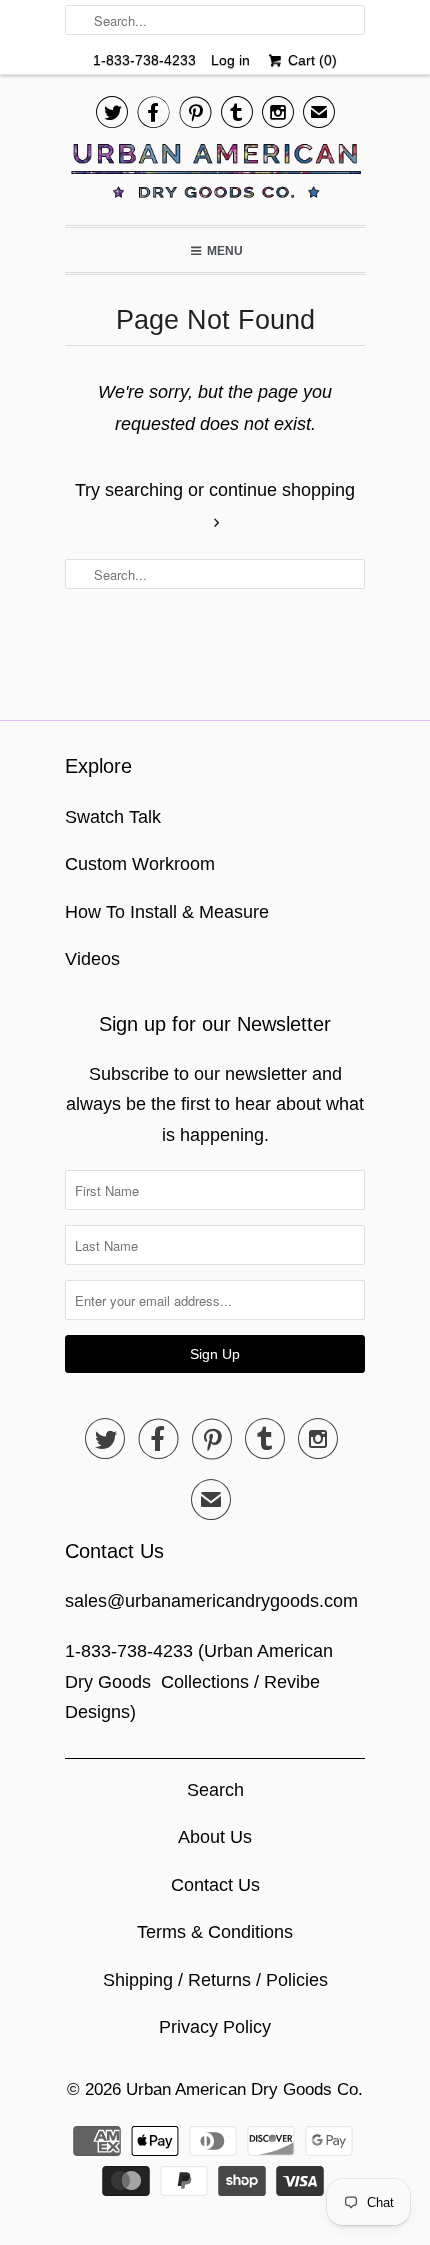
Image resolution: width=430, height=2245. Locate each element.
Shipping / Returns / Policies (215, 1980)
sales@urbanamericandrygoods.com (211, 1601)
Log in (230, 60)
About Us (215, 1837)
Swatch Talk (113, 817)
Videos (92, 959)
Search (215, 1790)
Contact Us (215, 1885)
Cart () (310, 60)
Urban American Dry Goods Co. (244, 2089)
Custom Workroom (140, 864)
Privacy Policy (215, 2027)
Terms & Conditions (215, 1932)
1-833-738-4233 (144, 60)
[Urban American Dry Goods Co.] (215, 176)
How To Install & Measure (167, 912)
